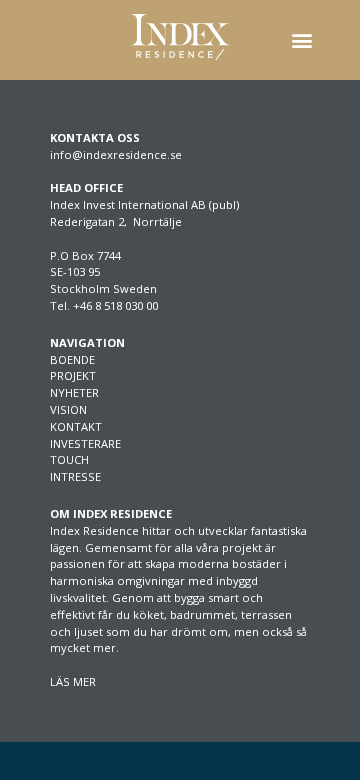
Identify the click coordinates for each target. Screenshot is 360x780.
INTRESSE (75, 476)
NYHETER (74, 392)
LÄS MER (73, 681)
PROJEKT (73, 375)
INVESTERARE (85, 443)
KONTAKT (76, 426)
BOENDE (72, 359)
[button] (301, 40)
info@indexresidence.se (116, 154)
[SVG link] (180, 37)
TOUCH (69, 459)
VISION (68, 409)
